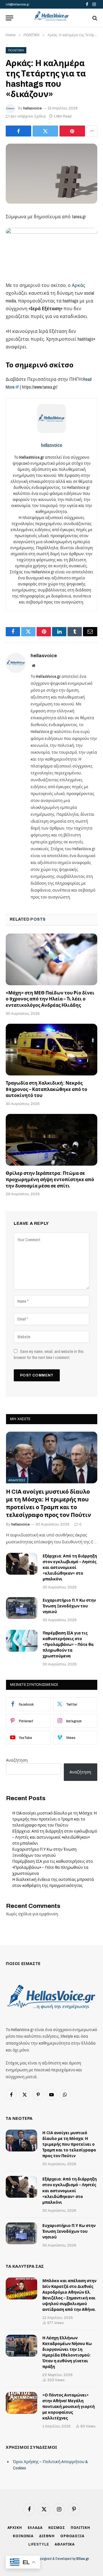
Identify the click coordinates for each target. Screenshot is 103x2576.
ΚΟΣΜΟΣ (57, 2528)
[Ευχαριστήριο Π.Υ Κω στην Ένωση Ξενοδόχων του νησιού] (22, 1608)
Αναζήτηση (17, 1760)
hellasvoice (32, 108)
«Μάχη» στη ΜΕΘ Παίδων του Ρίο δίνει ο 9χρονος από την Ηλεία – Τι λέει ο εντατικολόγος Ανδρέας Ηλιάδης (50, 999)
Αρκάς (79, 285)
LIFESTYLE (39, 2544)
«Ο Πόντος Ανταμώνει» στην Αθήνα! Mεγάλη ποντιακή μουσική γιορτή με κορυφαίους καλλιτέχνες (69, 2407)
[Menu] (9, 18)
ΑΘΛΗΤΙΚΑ (65, 2544)
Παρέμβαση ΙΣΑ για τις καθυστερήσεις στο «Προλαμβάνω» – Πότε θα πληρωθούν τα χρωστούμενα (68, 1645)
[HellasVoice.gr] (51, 16)
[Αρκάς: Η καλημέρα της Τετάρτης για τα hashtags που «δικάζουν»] (51, 174)
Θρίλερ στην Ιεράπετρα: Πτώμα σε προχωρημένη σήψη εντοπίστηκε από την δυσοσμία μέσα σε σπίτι (50, 1180)
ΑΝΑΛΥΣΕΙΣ (17, 1480)
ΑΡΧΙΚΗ (15, 2528)
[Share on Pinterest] (72, 131)
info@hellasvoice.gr (17, 4)
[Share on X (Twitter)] (45, 131)
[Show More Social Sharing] (92, 131)
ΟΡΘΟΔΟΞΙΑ (72, 2536)
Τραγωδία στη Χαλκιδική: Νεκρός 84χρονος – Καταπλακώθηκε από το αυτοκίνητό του (46, 1089)
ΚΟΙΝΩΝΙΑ (23, 2536)
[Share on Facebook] (18, 131)
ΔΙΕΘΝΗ (47, 2536)
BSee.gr (83, 2559)
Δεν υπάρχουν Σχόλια (28, 116)
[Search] (94, 18)
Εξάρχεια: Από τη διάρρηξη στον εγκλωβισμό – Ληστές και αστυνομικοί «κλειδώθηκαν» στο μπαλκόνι (70, 1568)
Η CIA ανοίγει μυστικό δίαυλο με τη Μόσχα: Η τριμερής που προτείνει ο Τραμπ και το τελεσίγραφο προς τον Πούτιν (55, 1819)
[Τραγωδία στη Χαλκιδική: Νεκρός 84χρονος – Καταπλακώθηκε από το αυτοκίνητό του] (51, 1050)
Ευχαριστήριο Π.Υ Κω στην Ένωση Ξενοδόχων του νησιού (69, 1606)
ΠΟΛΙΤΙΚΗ (16, 50)
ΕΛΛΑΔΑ (35, 2528)
